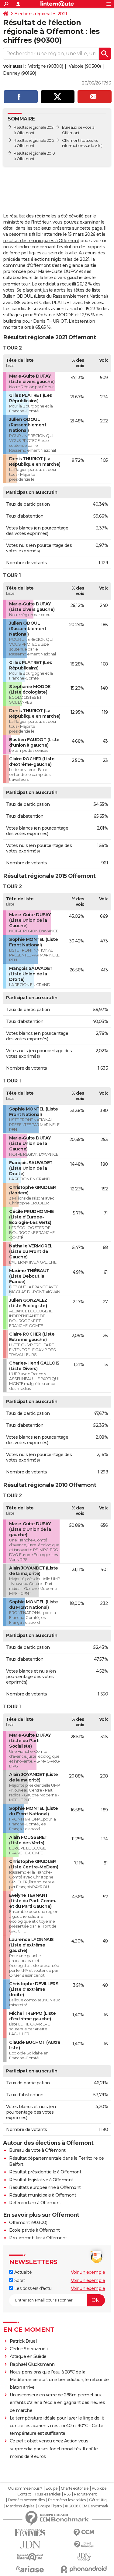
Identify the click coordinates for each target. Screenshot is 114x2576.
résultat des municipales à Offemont (41, 241)
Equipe (51, 2488)
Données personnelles (26, 2500)
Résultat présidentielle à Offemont (45, 2172)
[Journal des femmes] (30, 2533)
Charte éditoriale (75, 2488)
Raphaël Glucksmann (32, 2364)
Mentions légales (20, 2506)
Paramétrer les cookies (67, 2500)
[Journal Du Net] (30, 2545)
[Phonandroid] (84, 2569)
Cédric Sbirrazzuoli (29, 2349)
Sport (19, 2280)
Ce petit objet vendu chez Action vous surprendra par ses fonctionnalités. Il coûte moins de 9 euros (54, 2449)
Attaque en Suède (28, 2356)
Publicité (99, 2488)
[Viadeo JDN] (84, 2557)
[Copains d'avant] (30, 2557)
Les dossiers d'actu (32, 2288)
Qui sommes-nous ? (25, 2488)
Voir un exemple (88, 2272)
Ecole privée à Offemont (35, 2230)
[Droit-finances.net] (84, 2545)
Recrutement (85, 2494)
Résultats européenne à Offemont (45, 2187)
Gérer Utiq (98, 2500)
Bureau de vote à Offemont (37, 2150)
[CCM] (84, 2533)
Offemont (71, 140)
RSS (67, 2494)
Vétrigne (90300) (46, 66)
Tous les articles (47, 2494)
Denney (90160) (19, 73)
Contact (24, 2494)
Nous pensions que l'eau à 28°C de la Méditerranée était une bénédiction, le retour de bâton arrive (59, 2380)
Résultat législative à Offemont (41, 2180)
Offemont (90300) (28, 2223)
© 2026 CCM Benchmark (87, 2506)
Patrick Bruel (23, 2341)
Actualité (22, 2272)
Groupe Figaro (50, 2506)
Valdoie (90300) (85, 66)
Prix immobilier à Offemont (38, 2238)
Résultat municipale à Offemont (43, 2195)
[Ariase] (30, 2569)
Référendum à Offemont (35, 2203)
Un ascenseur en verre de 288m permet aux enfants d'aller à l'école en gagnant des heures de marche (57, 2402)
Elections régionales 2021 (41, 14)
